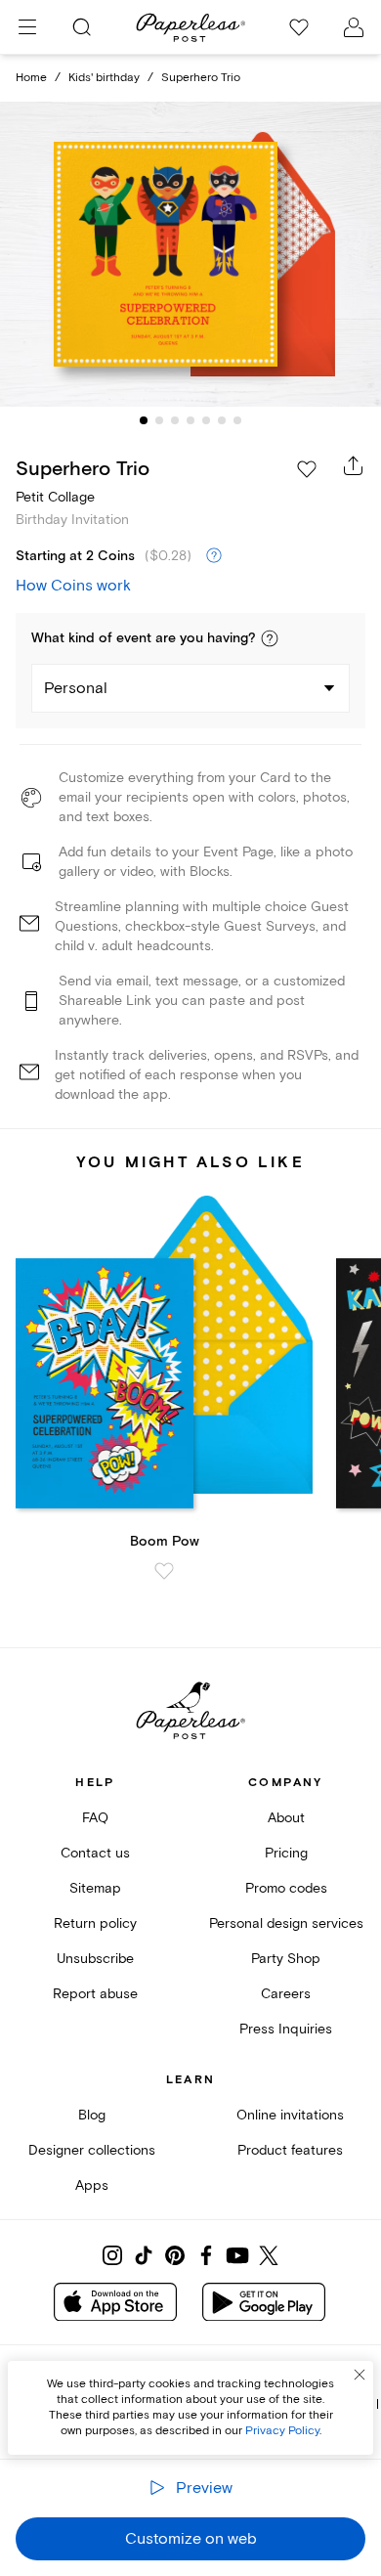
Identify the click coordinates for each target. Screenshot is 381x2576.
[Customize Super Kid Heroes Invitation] (190, 255)
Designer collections (92, 2150)
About (286, 1818)
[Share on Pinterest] (175, 2255)
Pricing (286, 1853)
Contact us (95, 1853)
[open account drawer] (354, 27)
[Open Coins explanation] (214, 556)
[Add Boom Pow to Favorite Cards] (164, 1571)
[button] (270, 638)
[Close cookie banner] (360, 2375)
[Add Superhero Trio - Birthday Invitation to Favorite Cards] (307, 469)
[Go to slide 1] (144, 420)
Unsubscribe (95, 1959)
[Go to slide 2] (159, 420)
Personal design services (286, 1923)
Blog (92, 2115)
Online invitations (290, 2115)
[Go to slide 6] (222, 420)
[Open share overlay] (354, 465)
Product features (290, 2150)
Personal (76, 688)
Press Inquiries (286, 2029)
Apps (92, 2185)
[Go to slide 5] (206, 420)
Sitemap (95, 1888)
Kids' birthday (104, 78)
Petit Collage (55, 497)
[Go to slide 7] (237, 420)
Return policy (95, 1923)
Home (31, 78)
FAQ (95, 1818)
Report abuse (95, 1994)
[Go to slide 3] (175, 420)
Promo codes (286, 1888)
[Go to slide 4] (190, 420)
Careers (286, 1994)
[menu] (27, 27)
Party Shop (286, 1959)
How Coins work (73, 586)
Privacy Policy (282, 2431)
